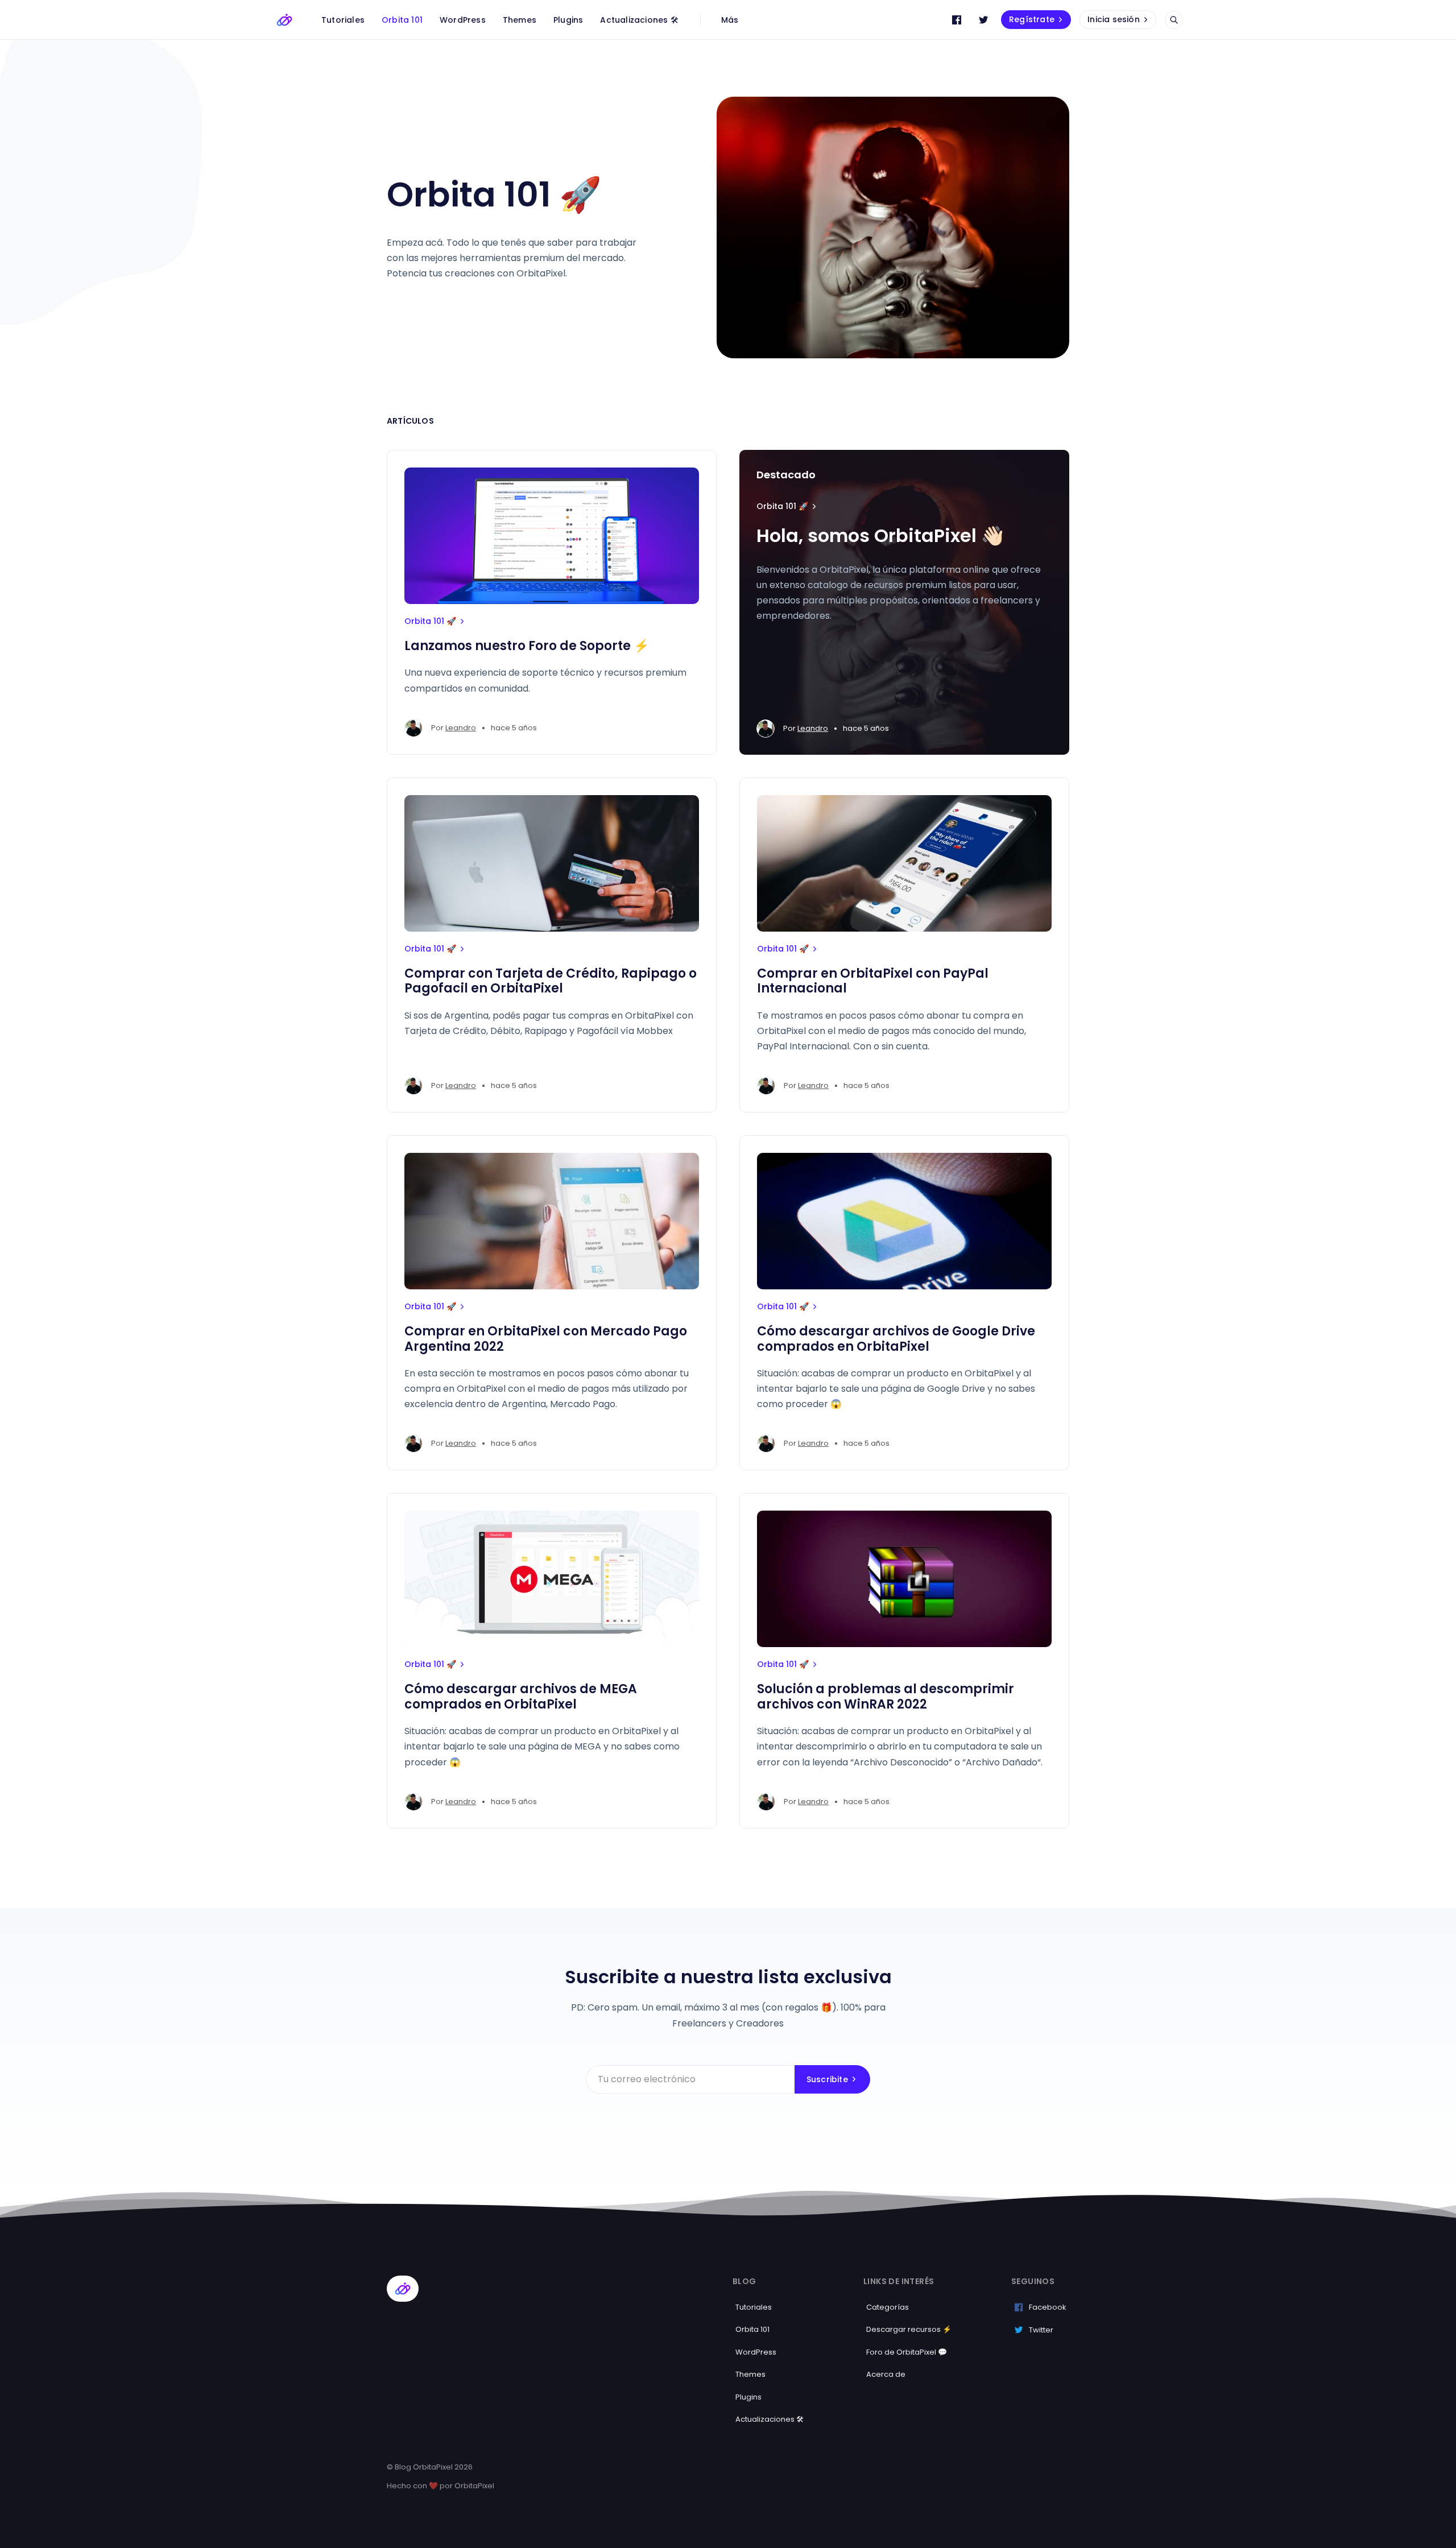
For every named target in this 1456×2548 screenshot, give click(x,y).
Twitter (1041, 2330)
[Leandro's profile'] (413, 728)
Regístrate (1032, 19)
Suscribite (827, 2079)
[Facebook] (957, 20)
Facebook (1048, 2307)
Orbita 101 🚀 (430, 621)
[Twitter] (983, 20)
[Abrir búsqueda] (1174, 20)
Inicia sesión (1114, 19)
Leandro (461, 728)
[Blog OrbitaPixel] (284, 20)
